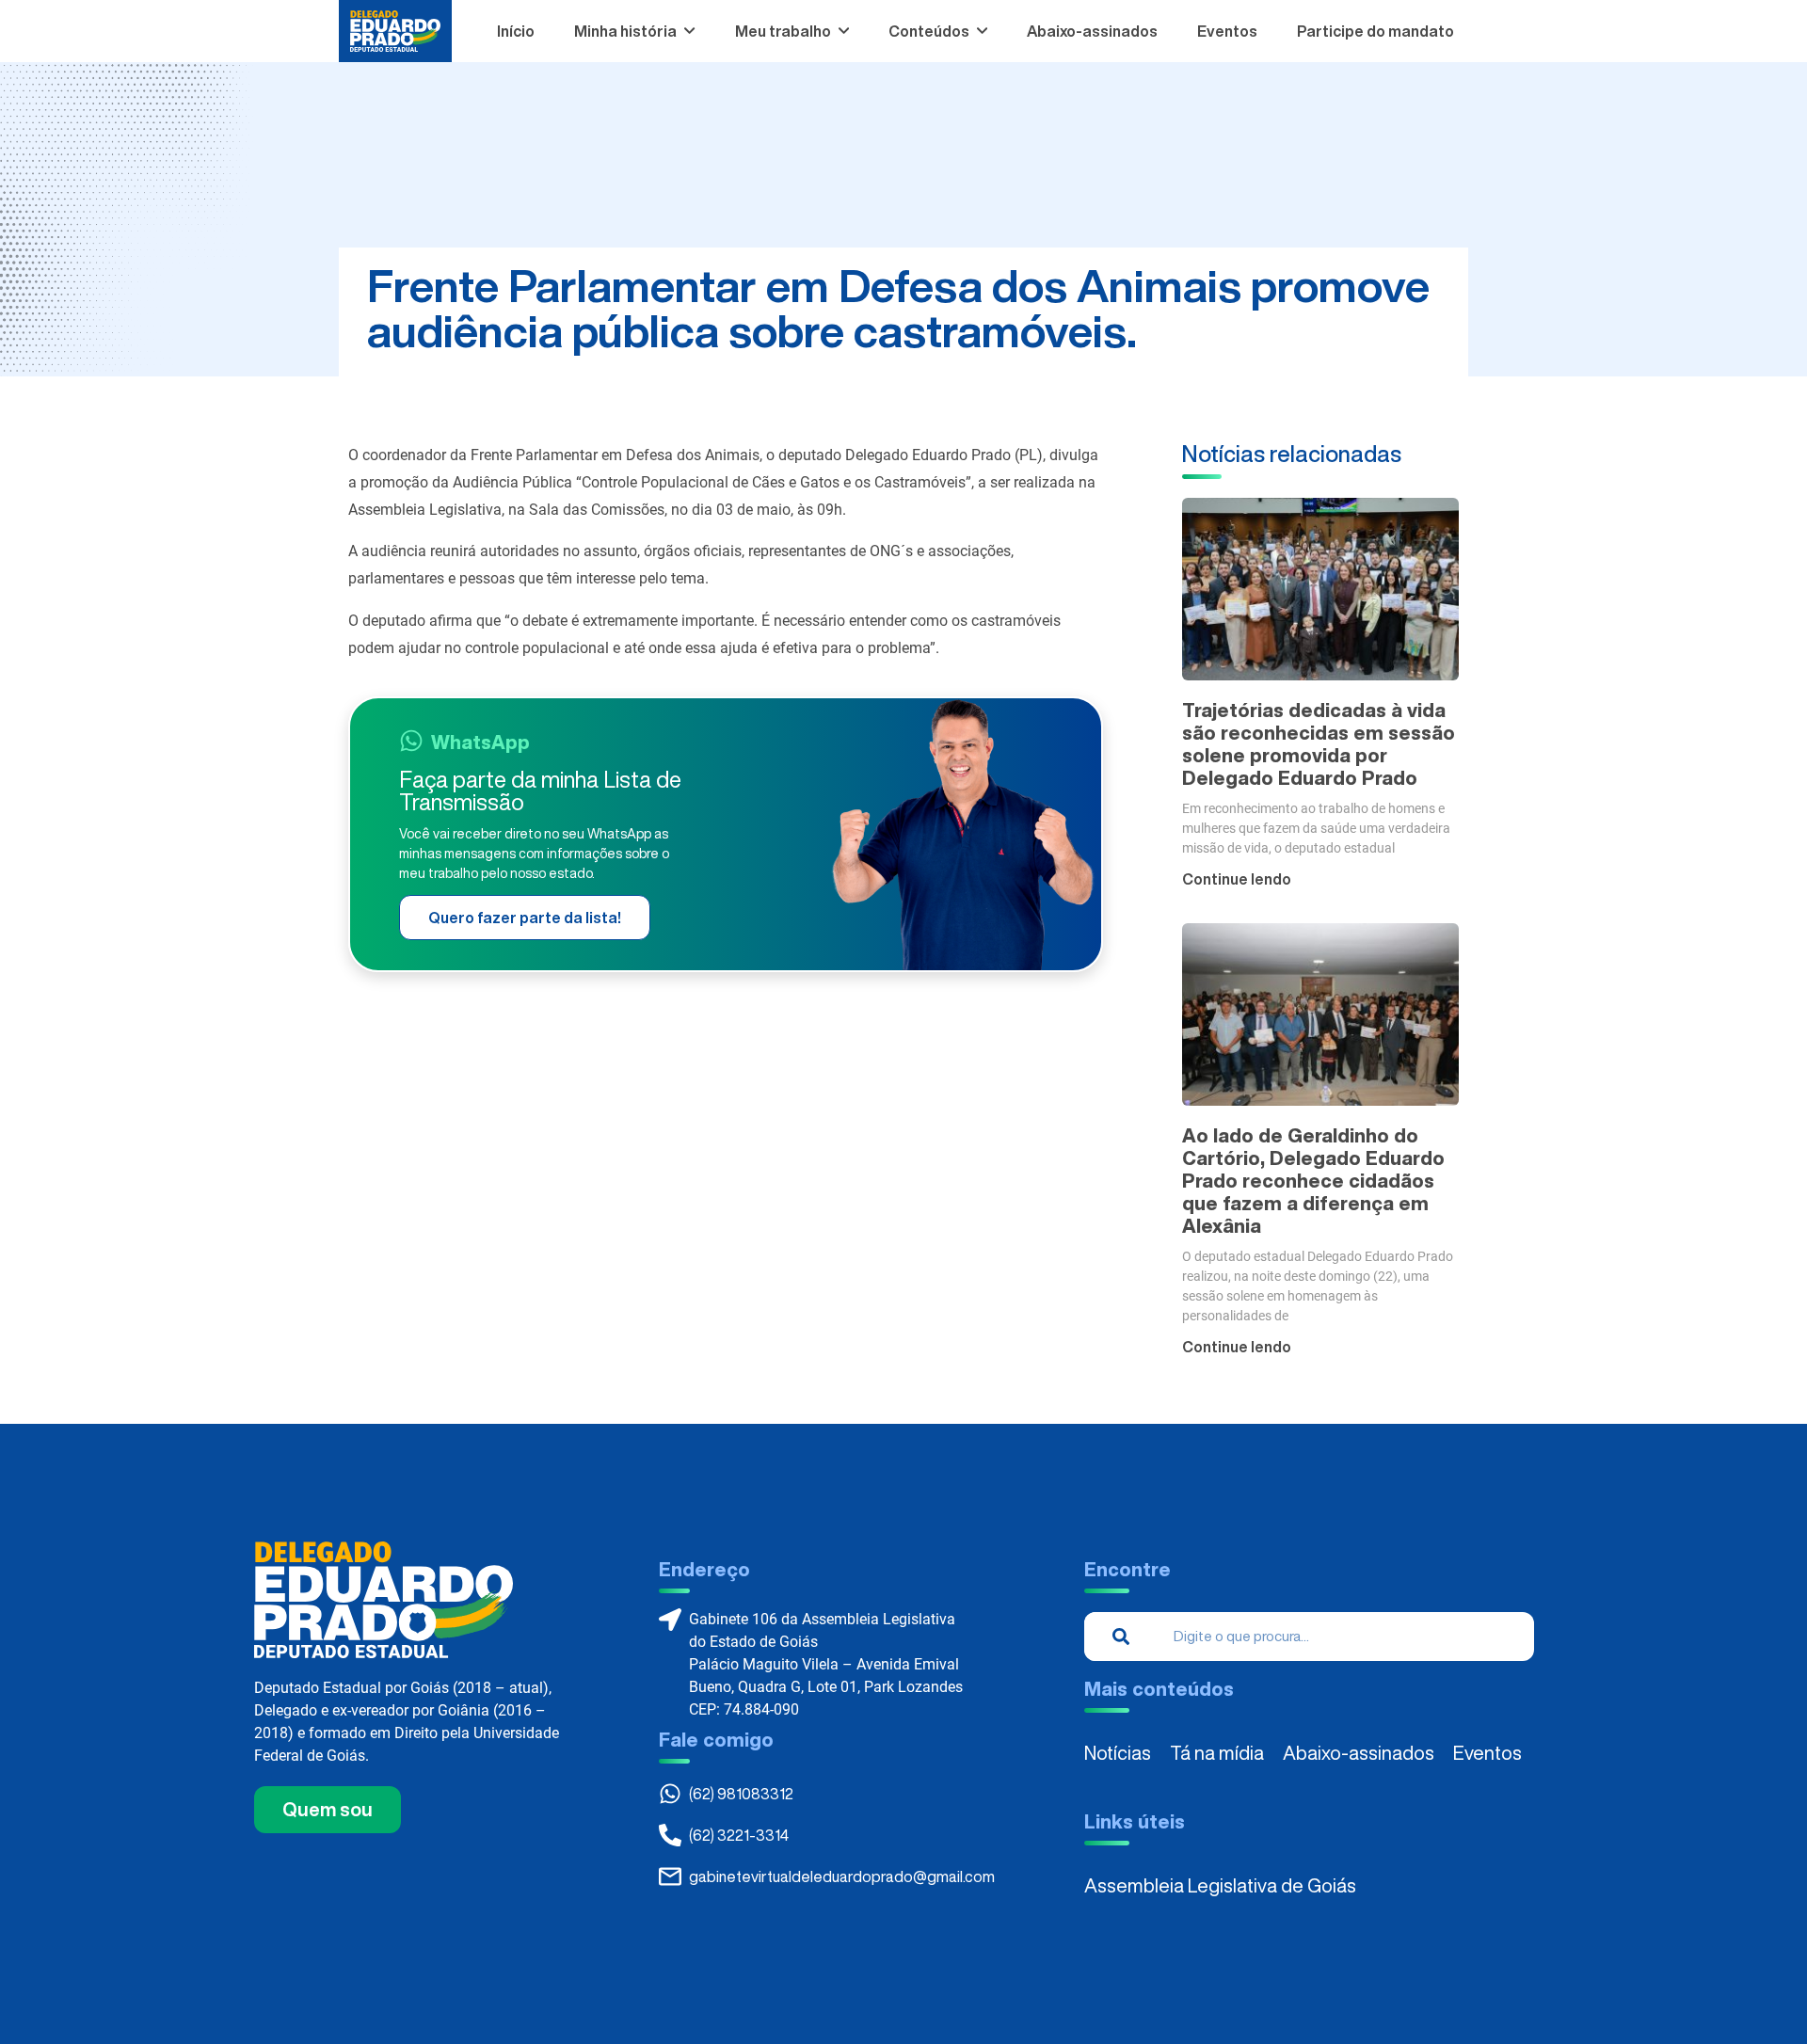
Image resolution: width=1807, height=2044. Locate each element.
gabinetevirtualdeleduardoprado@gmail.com (842, 1876)
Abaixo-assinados (1092, 31)
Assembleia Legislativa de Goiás (1220, 1885)
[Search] (1121, 1637)
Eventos (1227, 31)
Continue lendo (1237, 879)
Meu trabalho (783, 31)
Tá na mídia (1217, 1753)
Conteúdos (929, 31)
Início (516, 31)
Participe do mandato (1375, 31)
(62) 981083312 (741, 1794)
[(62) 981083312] (670, 1794)
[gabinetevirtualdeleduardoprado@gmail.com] (670, 1876)
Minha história (625, 31)
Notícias (1118, 1753)
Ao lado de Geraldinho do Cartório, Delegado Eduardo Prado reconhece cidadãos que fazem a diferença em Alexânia (1313, 1181)
